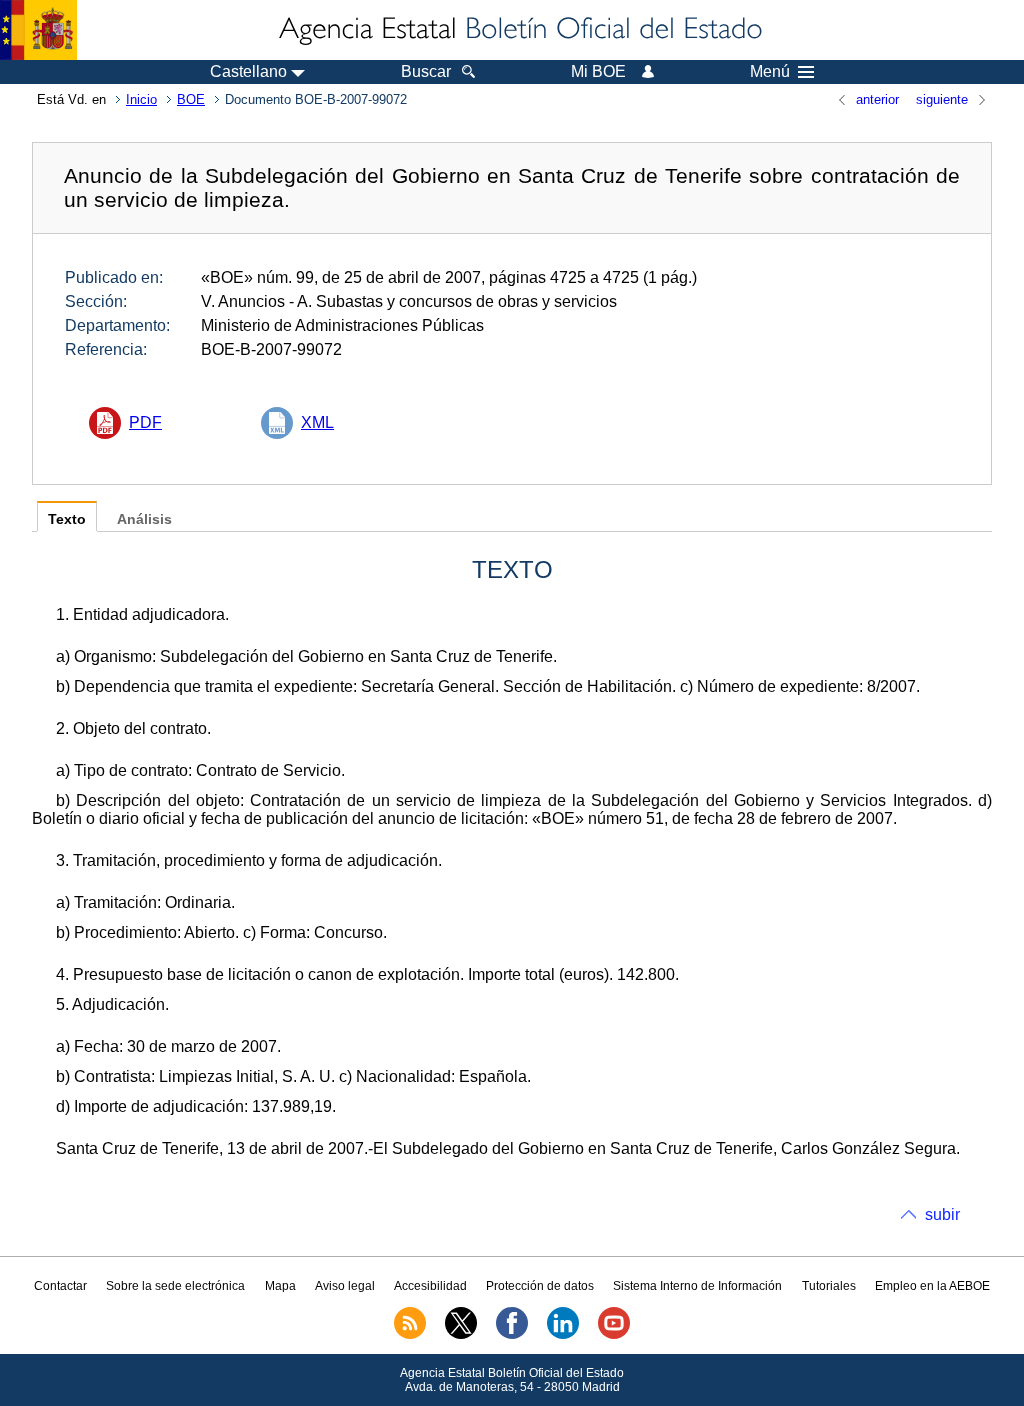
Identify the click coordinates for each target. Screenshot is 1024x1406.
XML (317, 422)
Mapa (280, 1286)
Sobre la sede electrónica (175, 1286)
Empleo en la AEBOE (932, 1286)
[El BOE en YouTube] (614, 1335)
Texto (67, 519)
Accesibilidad (430, 1286)
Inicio (141, 99)
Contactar (60, 1286)
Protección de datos (540, 1286)
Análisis (144, 519)
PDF (145, 422)
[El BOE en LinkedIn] (563, 1335)
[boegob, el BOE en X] (461, 1335)
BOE (191, 99)
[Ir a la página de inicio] (519, 30)
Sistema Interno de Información (697, 1286)
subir (942, 1214)
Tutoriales (829, 1286)
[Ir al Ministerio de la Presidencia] (38, 30)
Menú (770, 72)
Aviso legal (345, 1286)
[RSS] (410, 1335)
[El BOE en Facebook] (512, 1335)
